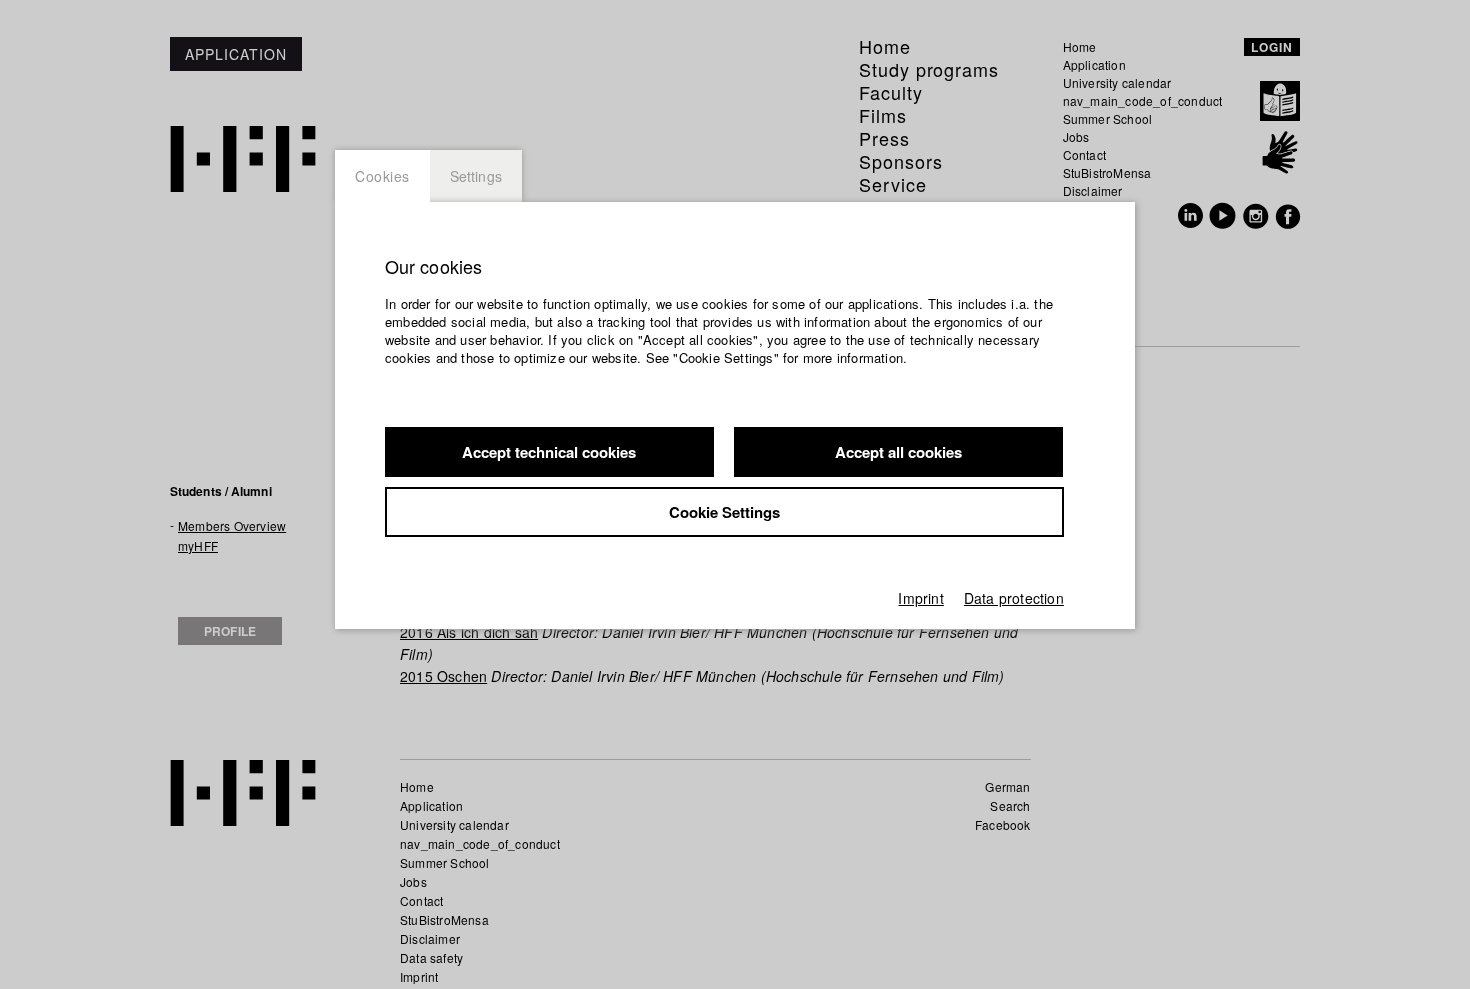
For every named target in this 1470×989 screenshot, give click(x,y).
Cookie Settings (724, 512)
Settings (476, 176)
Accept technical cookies (549, 452)
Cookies (382, 176)
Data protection (1014, 598)
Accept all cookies (898, 452)
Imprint (920, 598)
